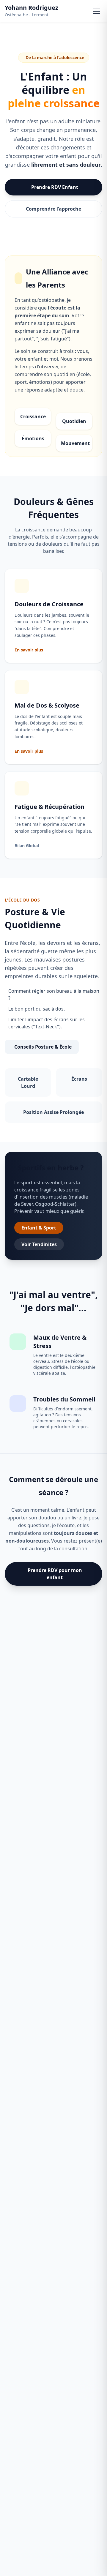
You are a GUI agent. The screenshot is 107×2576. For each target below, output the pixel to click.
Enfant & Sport (39, 1228)
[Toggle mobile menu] (96, 11)
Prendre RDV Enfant (55, 187)
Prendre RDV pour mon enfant (55, 1574)
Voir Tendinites (39, 1244)
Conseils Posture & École (43, 1047)
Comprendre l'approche (53, 209)
